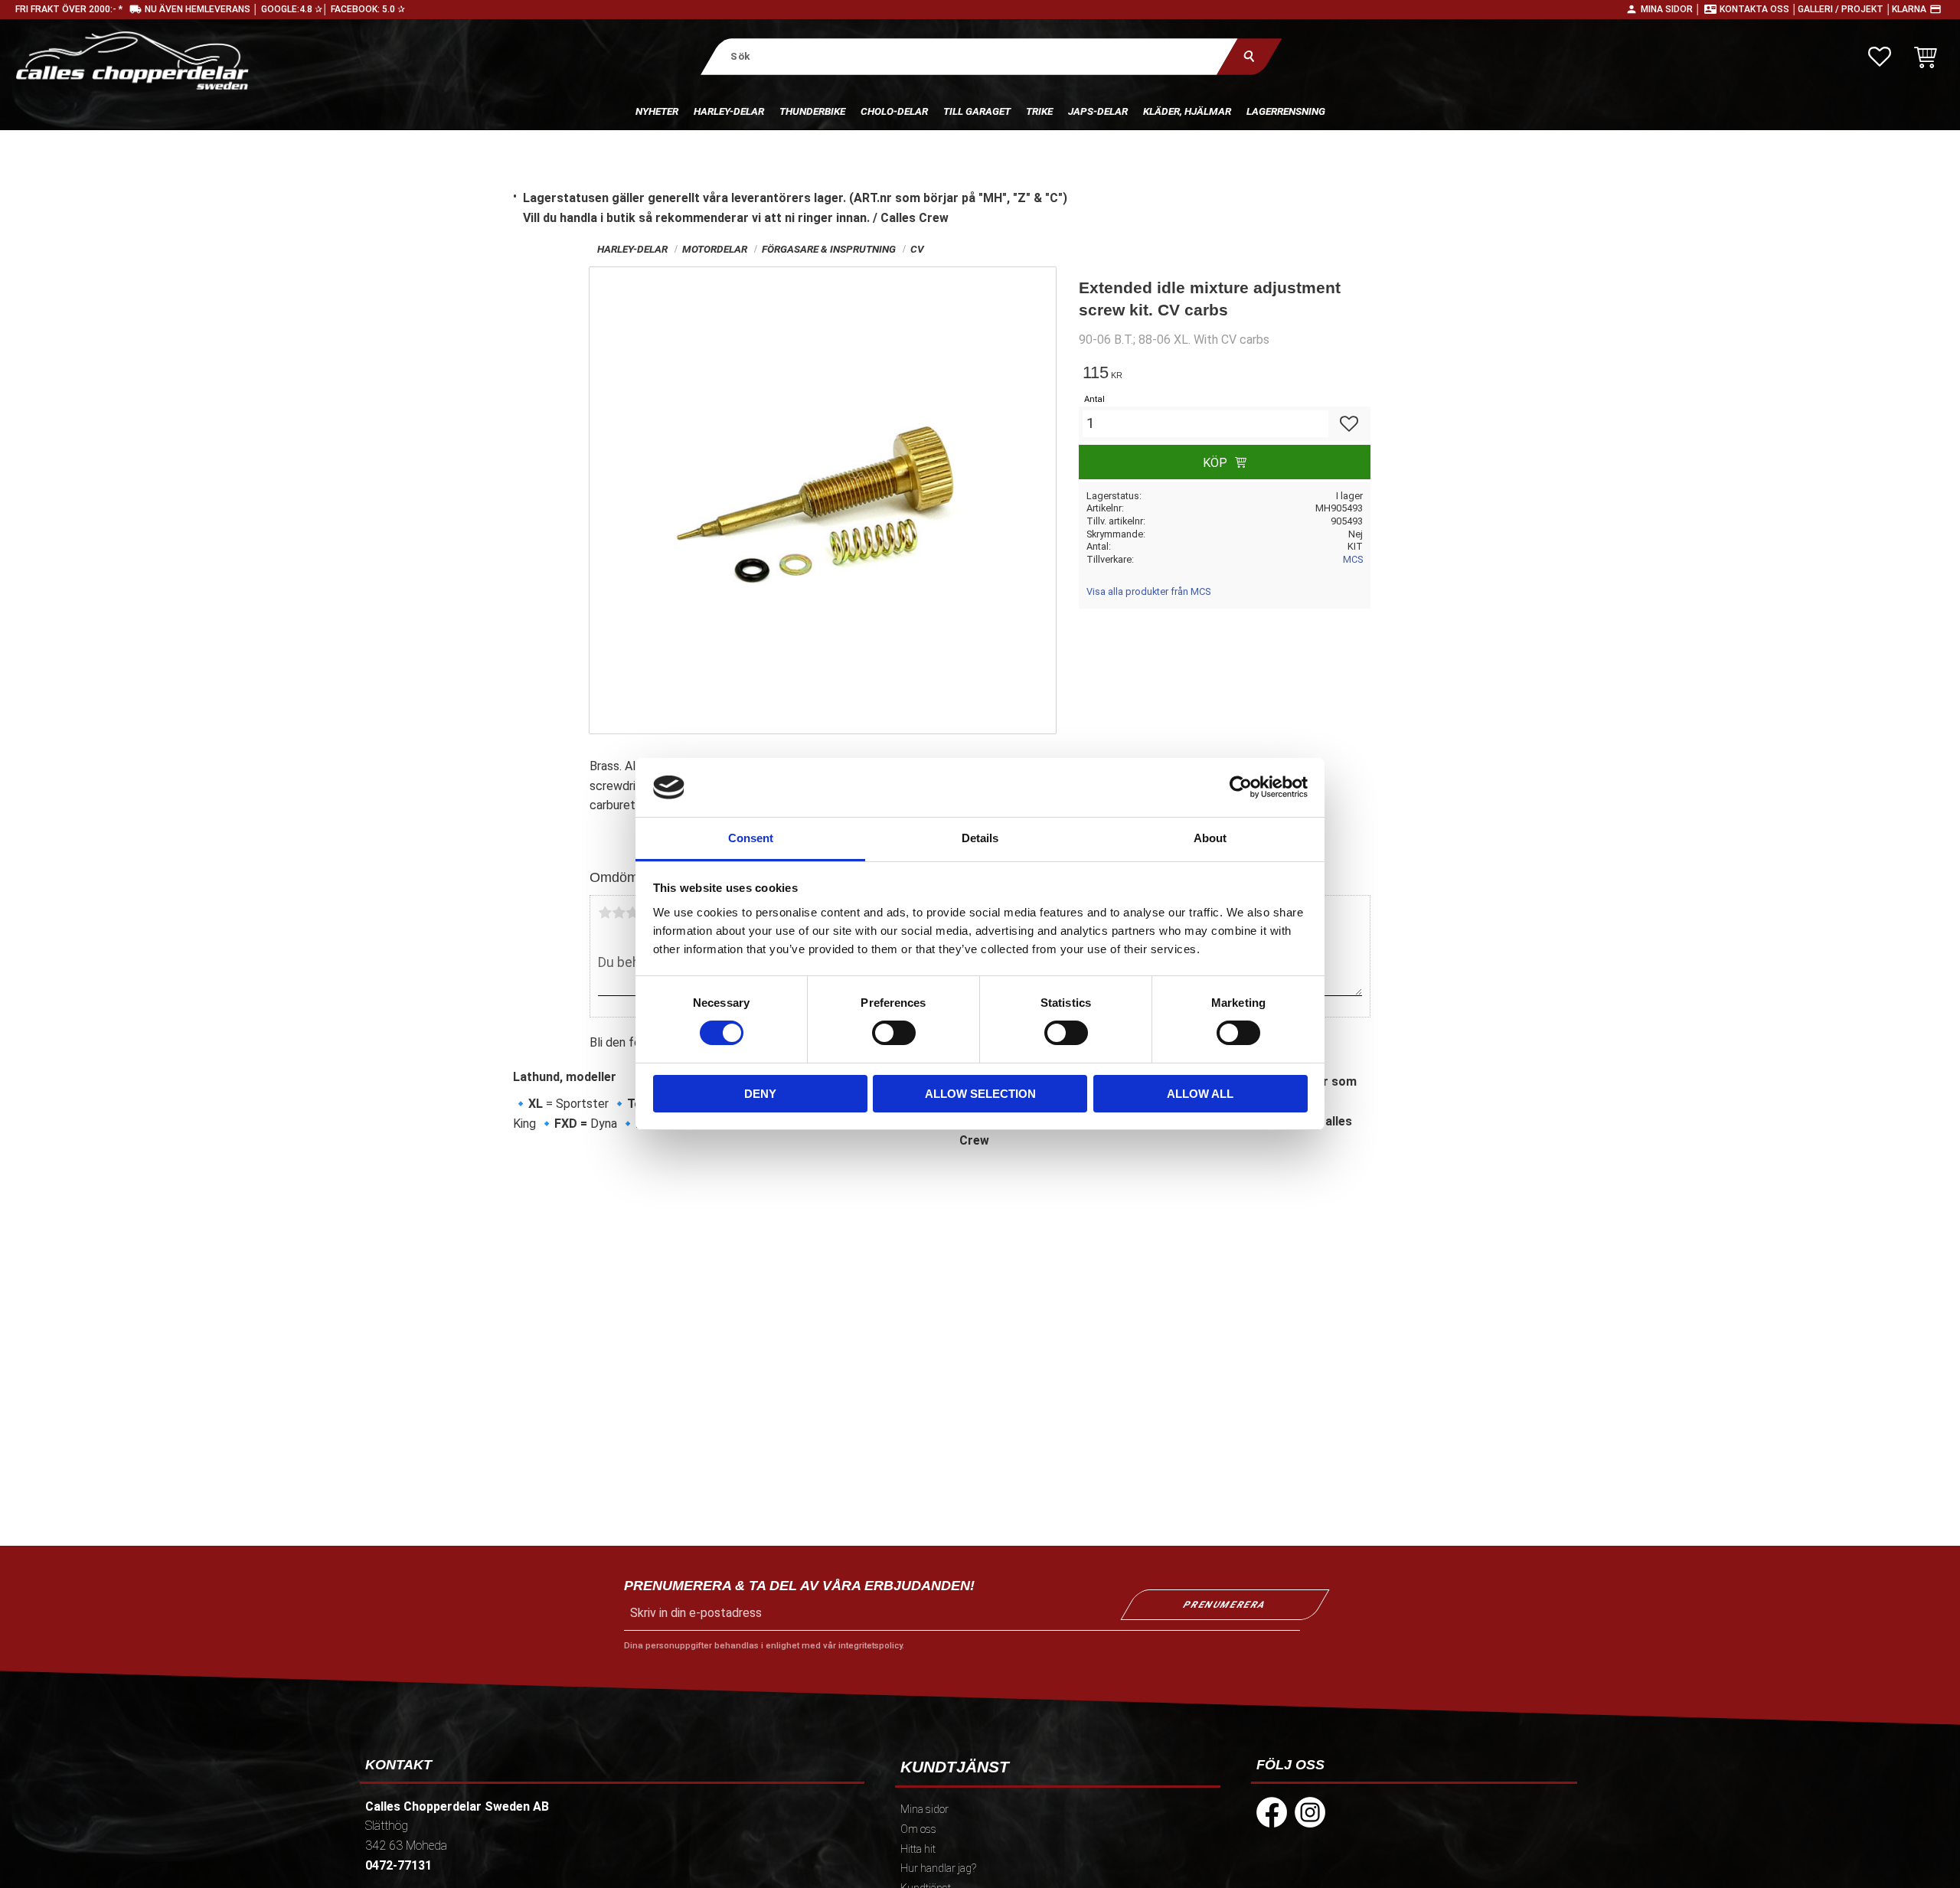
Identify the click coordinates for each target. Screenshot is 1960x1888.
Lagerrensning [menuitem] (1286, 111)
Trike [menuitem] (1039, 111)
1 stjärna (605, 913)
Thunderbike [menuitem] (812, 111)
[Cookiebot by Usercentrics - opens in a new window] (1241, 787)
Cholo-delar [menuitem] (894, 111)
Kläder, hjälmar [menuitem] (1187, 111)
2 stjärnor (619, 913)
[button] (1880, 57)
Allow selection (980, 1094)
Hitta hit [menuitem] (918, 1849)
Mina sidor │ (1671, 9)
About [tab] (1210, 838)
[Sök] (1249, 56)
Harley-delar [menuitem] (729, 111)
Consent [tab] (751, 838)
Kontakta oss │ (1759, 9)
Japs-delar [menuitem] (1098, 111)
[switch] (894, 1033)
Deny (760, 1094)
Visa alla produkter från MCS (1148, 591)
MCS (1353, 559)
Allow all (1200, 1094)
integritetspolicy (870, 1646)
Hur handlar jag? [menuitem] (938, 1868)
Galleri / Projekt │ (1845, 9)
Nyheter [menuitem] (657, 111)
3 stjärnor (632, 913)
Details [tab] (980, 838)
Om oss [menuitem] (918, 1829)
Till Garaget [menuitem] (977, 111)
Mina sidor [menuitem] (924, 1810)
